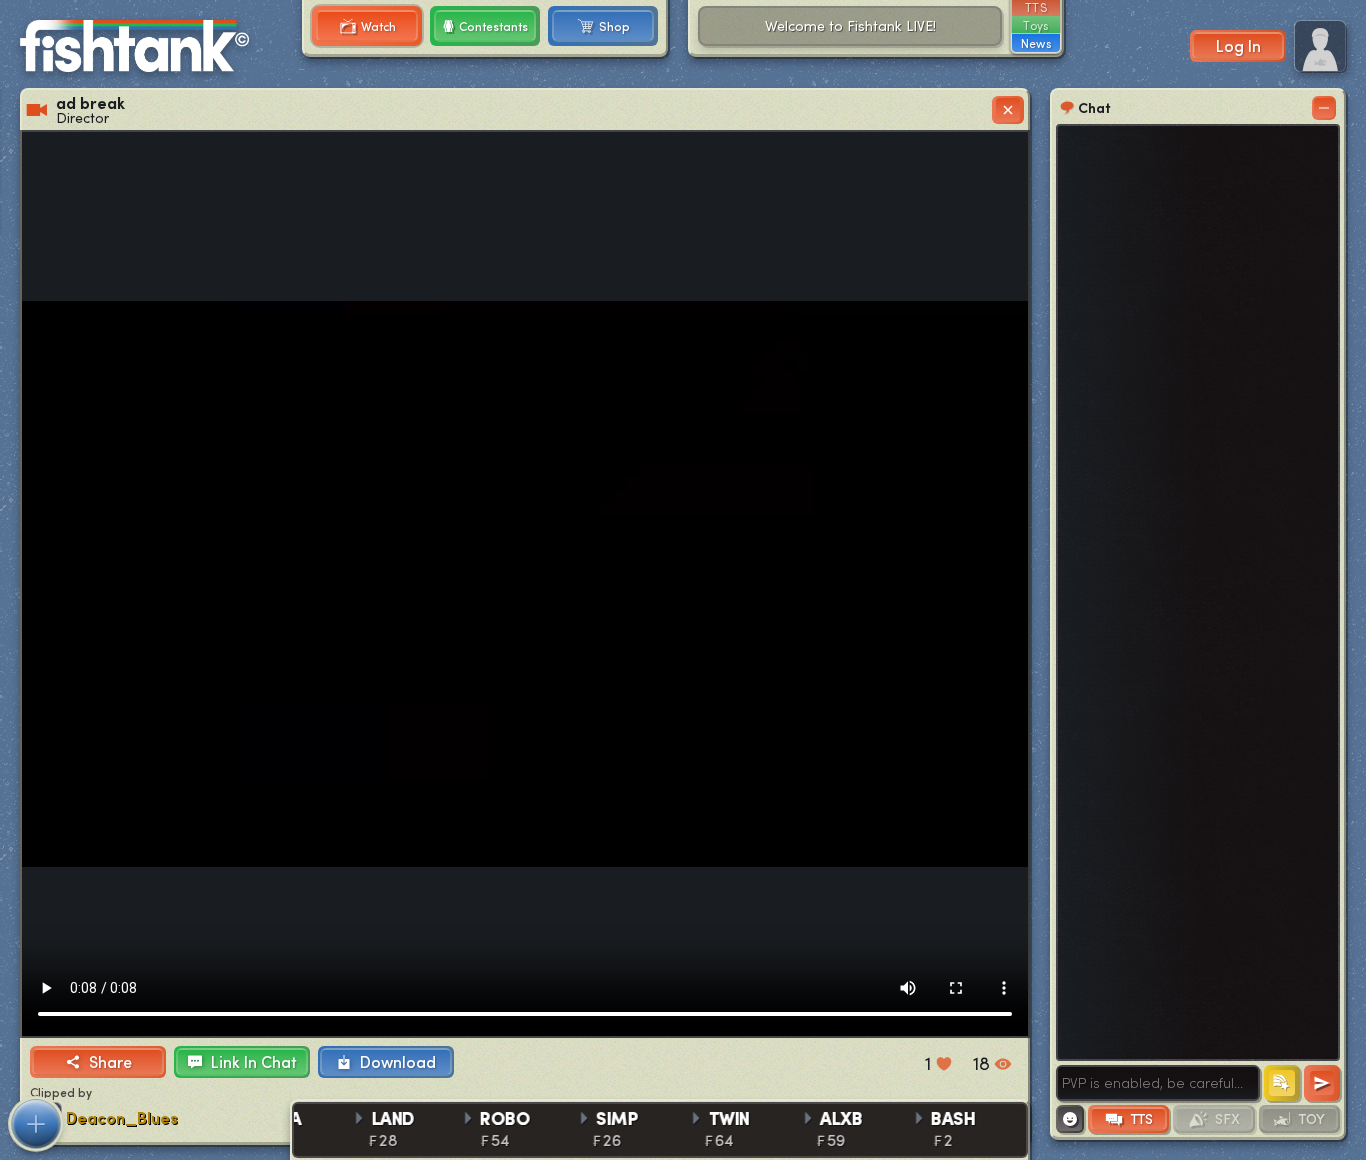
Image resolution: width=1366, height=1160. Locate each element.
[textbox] (1158, 1083)
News (1036, 43)
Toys (1035, 25)
